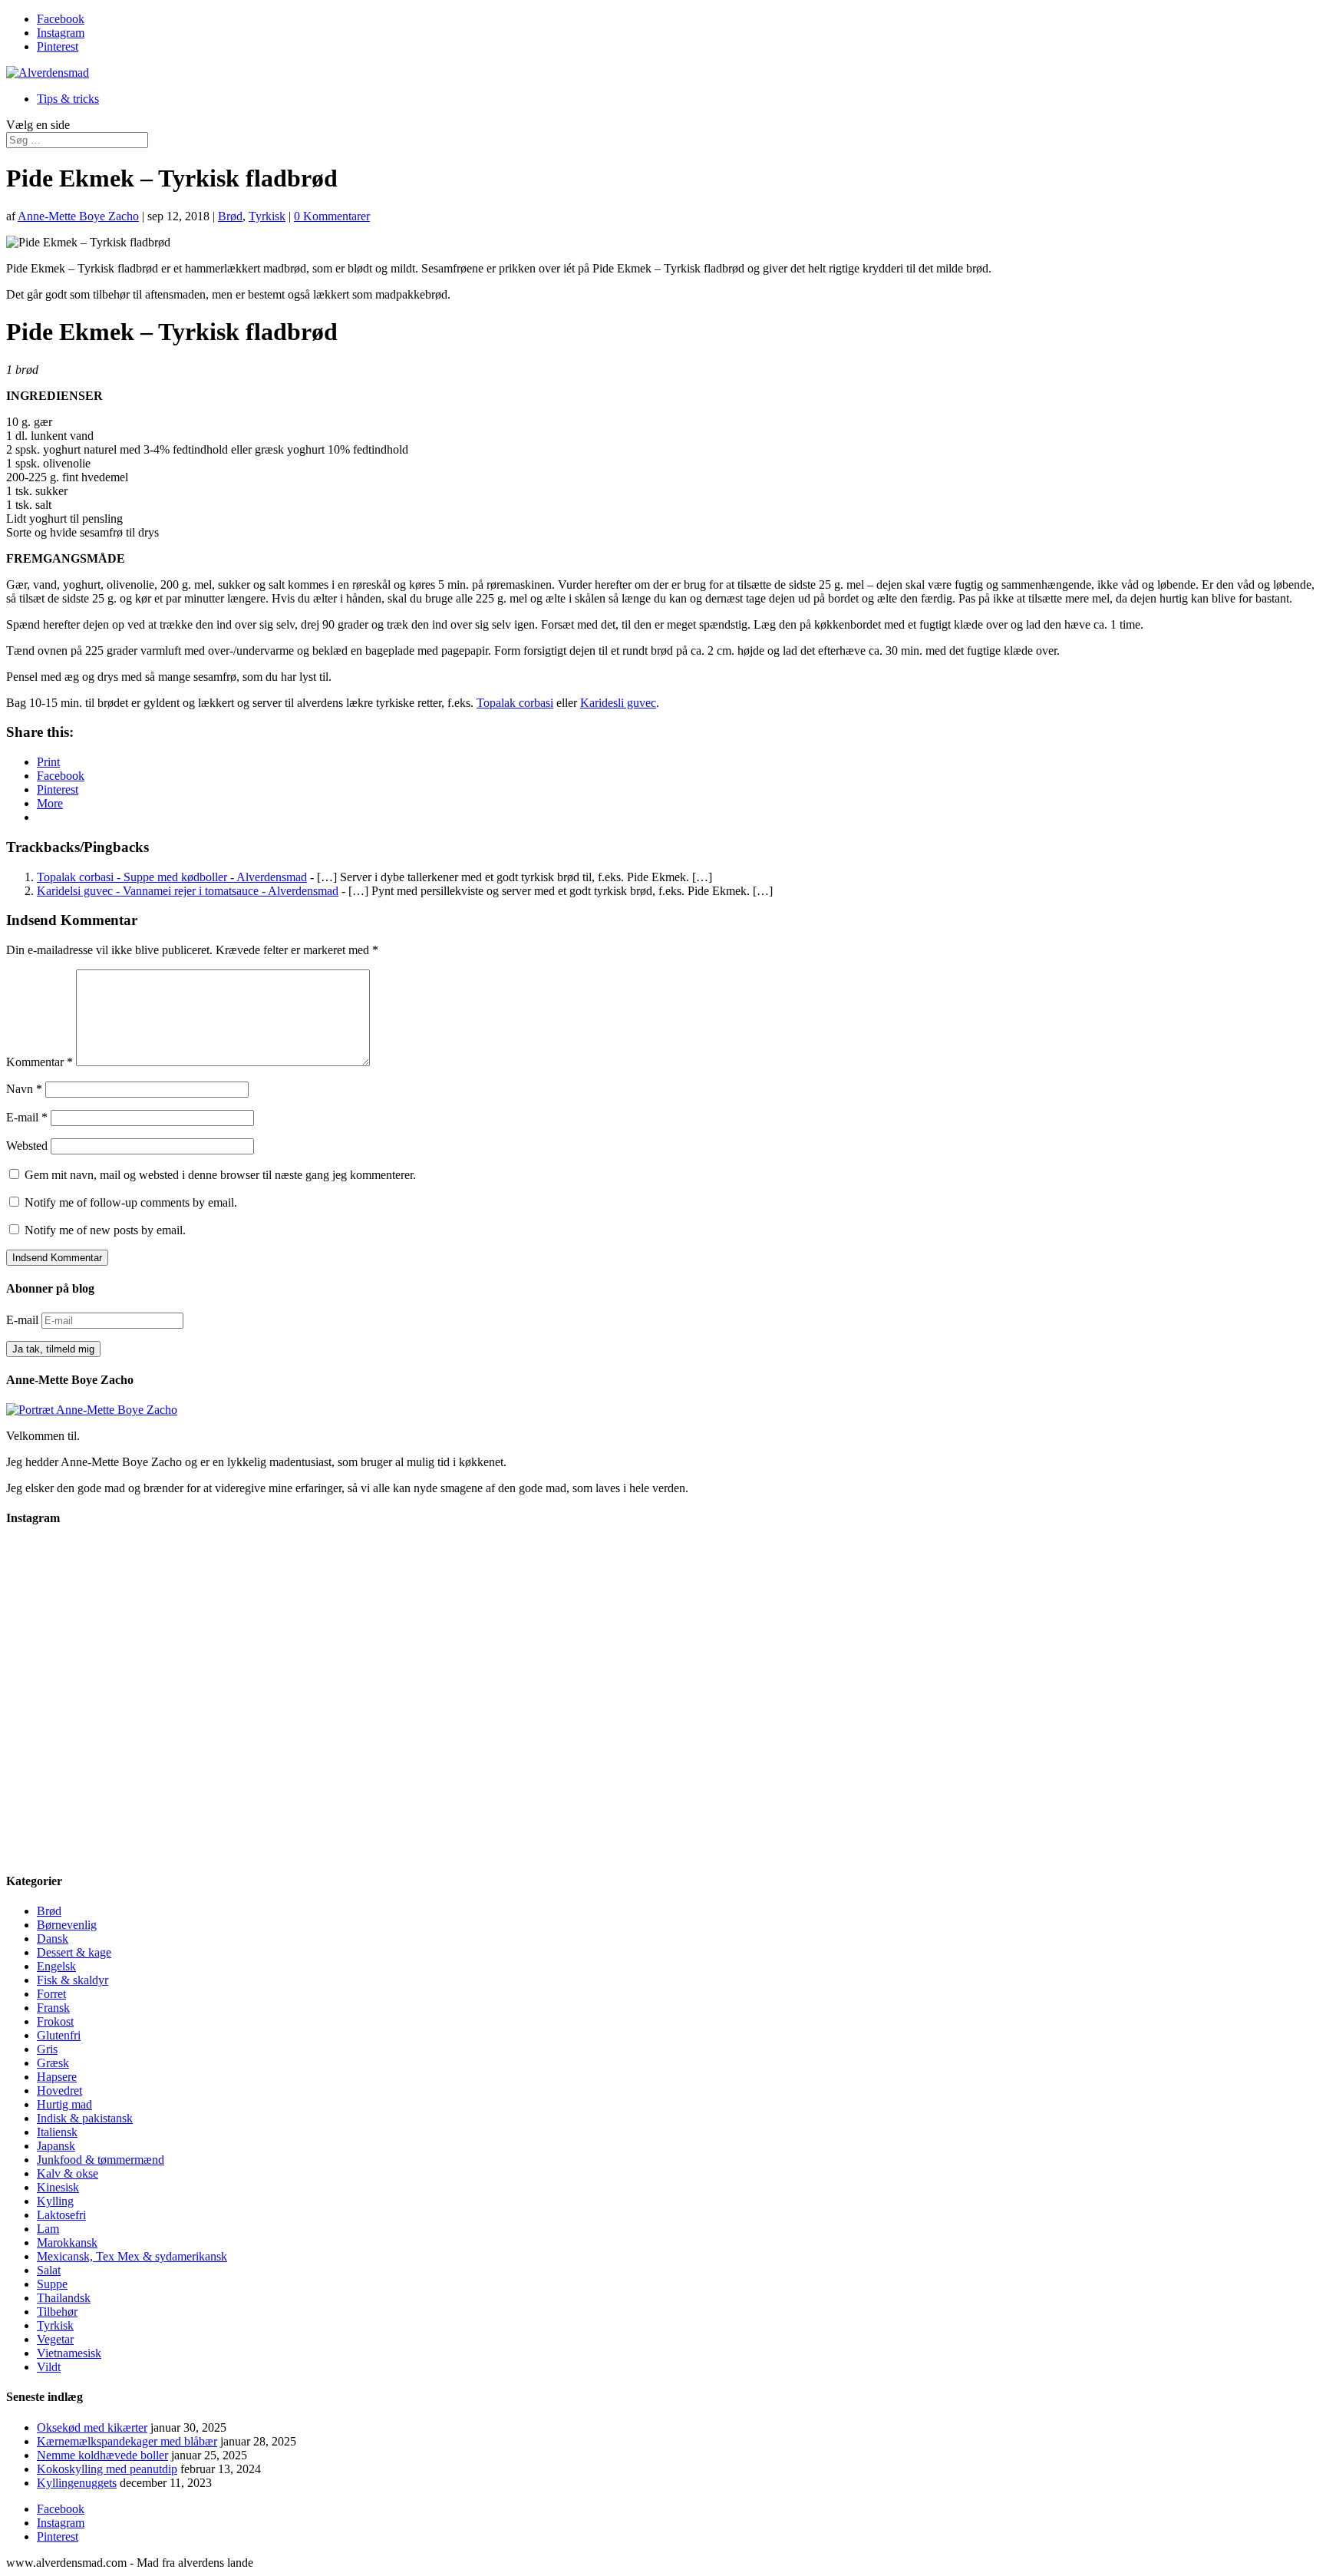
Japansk (56, 2146)
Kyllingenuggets (77, 2483)
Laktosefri (61, 2215)
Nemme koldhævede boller (102, 2455)
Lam (48, 2229)
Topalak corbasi (515, 703)
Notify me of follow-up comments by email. (131, 1202)
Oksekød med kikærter (92, 2427)
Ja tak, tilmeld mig (53, 1349)
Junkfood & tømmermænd (101, 2160)
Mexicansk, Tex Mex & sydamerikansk (132, 2256)
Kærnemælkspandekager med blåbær (127, 2441)
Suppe (52, 2284)
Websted (27, 1146)
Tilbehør (57, 2312)
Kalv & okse (68, 2173)
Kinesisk (58, 2187)
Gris (47, 2049)
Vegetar (55, 2339)
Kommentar (40, 1062)
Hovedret (59, 2091)
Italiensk (57, 2132)
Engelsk (56, 1966)
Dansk (53, 1939)
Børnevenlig (67, 1925)
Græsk (53, 2063)
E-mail (27, 1117)
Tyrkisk (267, 216)
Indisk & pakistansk (85, 2118)
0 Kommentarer (332, 216)
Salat (49, 2270)
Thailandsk (64, 2298)
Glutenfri (59, 2035)
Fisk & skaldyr (73, 1980)
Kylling (55, 2201)
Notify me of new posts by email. (105, 1230)
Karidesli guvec (618, 703)
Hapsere (57, 2077)
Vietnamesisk (69, 2353)
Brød (230, 216)
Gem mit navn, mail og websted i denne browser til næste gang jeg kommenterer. (220, 1175)
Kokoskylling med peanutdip (107, 2469)
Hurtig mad (64, 2104)
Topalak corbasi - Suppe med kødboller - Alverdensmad (172, 877)
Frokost (55, 2021)
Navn (24, 1089)
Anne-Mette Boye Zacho (78, 216)
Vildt (49, 2367)
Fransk (53, 2008)
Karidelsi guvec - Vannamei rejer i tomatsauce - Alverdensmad (188, 891)
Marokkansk (67, 2242)
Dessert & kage (74, 1952)
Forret (51, 1994)
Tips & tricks (68, 99)
